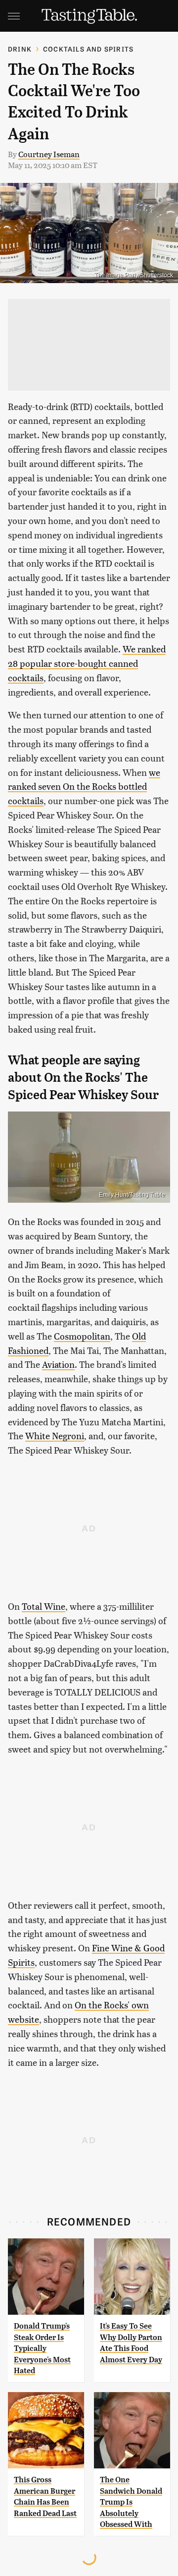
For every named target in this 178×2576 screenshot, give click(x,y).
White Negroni (55, 1435)
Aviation (58, 1364)
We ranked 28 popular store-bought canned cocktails (87, 663)
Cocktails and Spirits (88, 49)
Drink (20, 49)
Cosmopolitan (82, 1336)
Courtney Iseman (49, 154)
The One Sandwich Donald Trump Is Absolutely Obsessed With (131, 2502)
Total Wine (44, 1606)
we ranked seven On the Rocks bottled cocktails (84, 787)
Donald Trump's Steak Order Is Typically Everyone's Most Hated (42, 2348)
